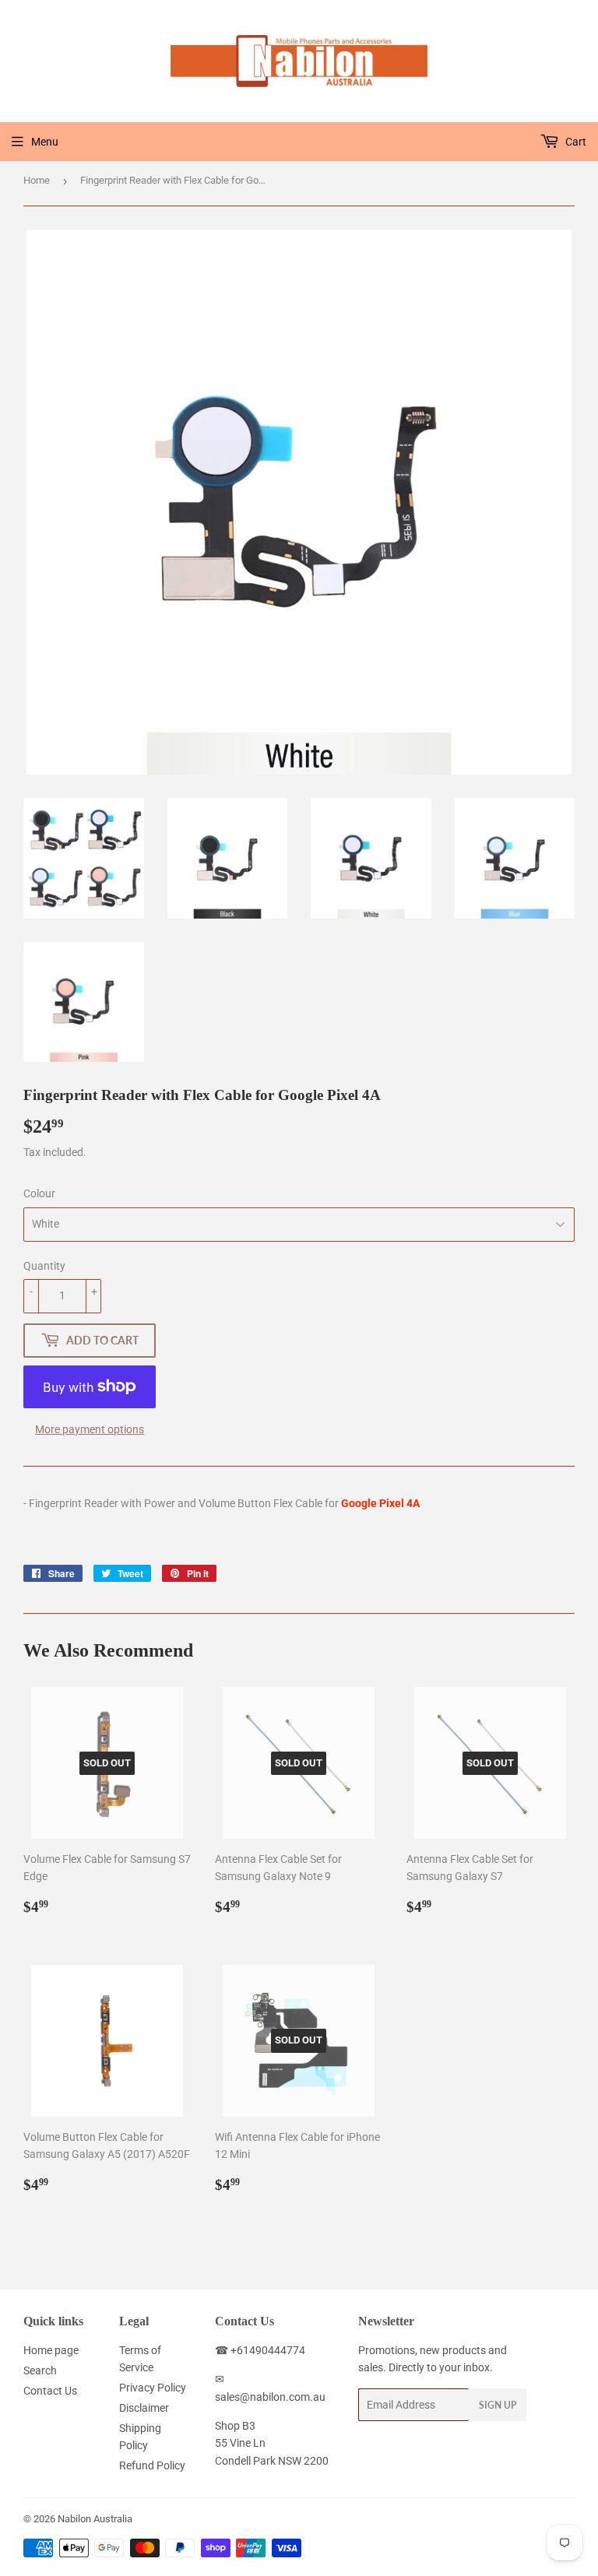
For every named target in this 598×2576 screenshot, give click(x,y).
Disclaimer (144, 2408)
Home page (51, 2350)
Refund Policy (152, 2465)
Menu (45, 142)
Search (40, 2370)
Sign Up (498, 2405)
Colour (39, 1193)
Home (37, 180)
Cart (575, 142)
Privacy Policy (153, 2388)
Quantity (44, 1266)
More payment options (90, 1429)
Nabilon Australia (95, 2519)
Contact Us (50, 2391)
